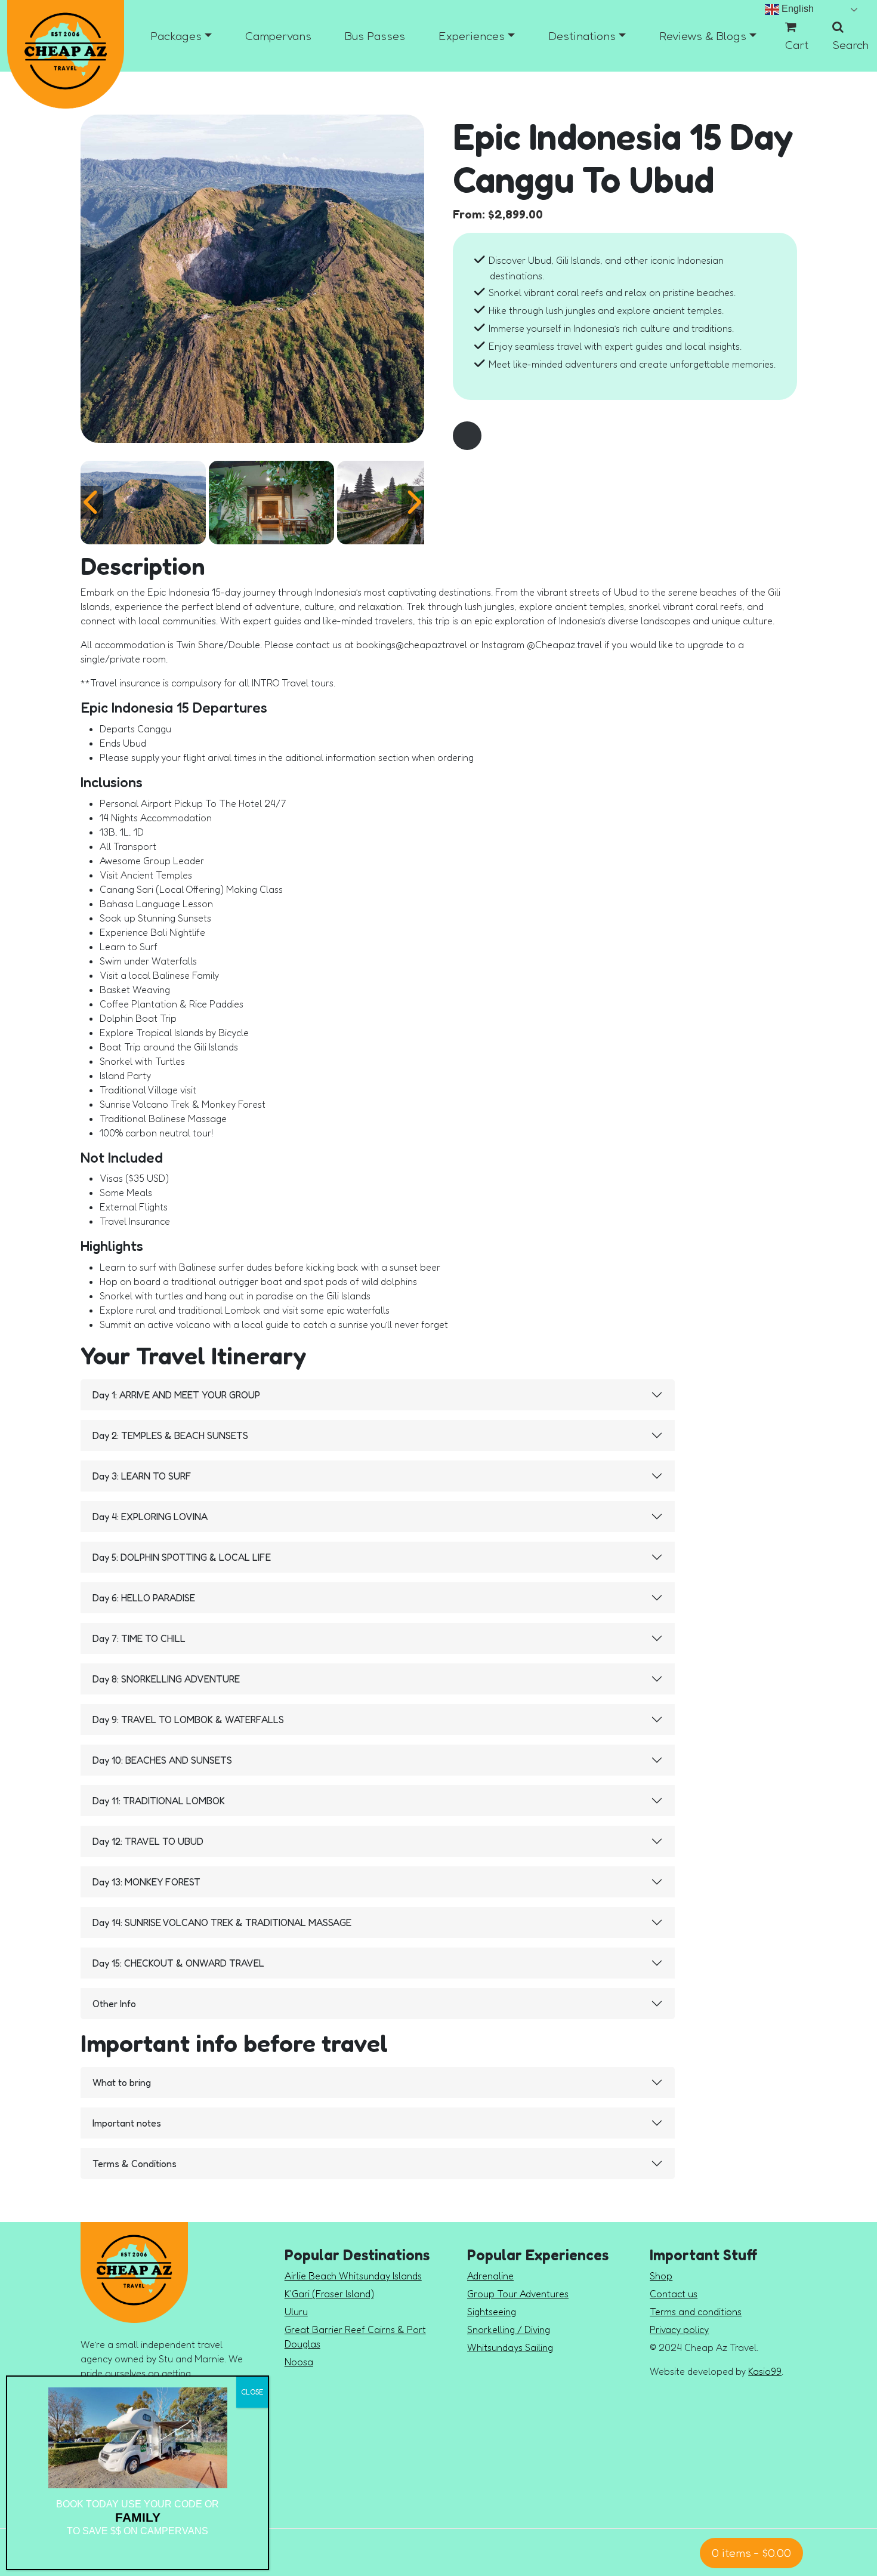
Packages (176, 36)
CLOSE (252, 2392)
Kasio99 (765, 2371)
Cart (797, 45)
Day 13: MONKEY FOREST (146, 1882)
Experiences (472, 36)
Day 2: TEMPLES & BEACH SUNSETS (170, 1435)
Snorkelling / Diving (509, 2330)
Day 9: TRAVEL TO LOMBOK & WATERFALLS (188, 1720)
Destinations (582, 36)
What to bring (122, 2082)
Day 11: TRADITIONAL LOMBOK (159, 1801)
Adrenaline (490, 2276)
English (796, 9)
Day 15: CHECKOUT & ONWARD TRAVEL (178, 1963)
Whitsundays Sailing (510, 2347)
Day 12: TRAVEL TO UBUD (148, 1841)
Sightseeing (492, 2312)
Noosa (299, 2362)
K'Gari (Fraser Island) (329, 2294)
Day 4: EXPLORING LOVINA (150, 1517)
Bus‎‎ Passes (375, 36)
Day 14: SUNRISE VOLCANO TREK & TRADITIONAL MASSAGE (222, 1922)
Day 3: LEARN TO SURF (142, 1476)
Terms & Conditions (135, 2164)
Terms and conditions (696, 2312)
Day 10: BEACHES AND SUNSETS (162, 1760)
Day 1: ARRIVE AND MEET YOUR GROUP (176, 1395)
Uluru (296, 2312)
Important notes (127, 2123)
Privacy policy (679, 2330)
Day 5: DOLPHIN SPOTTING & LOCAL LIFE (182, 1557)
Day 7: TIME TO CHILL (139, 1638)
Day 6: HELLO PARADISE (144, 1598)
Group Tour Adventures (518, 2294)
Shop (661, 2276)
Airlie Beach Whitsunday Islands (353, 2276)
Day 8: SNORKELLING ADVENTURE (166, 1679)
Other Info (114, 2004)
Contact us (674, 2294)
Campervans (278, 36)
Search (850, 45)
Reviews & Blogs (703, 36)
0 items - (751, 2553)
